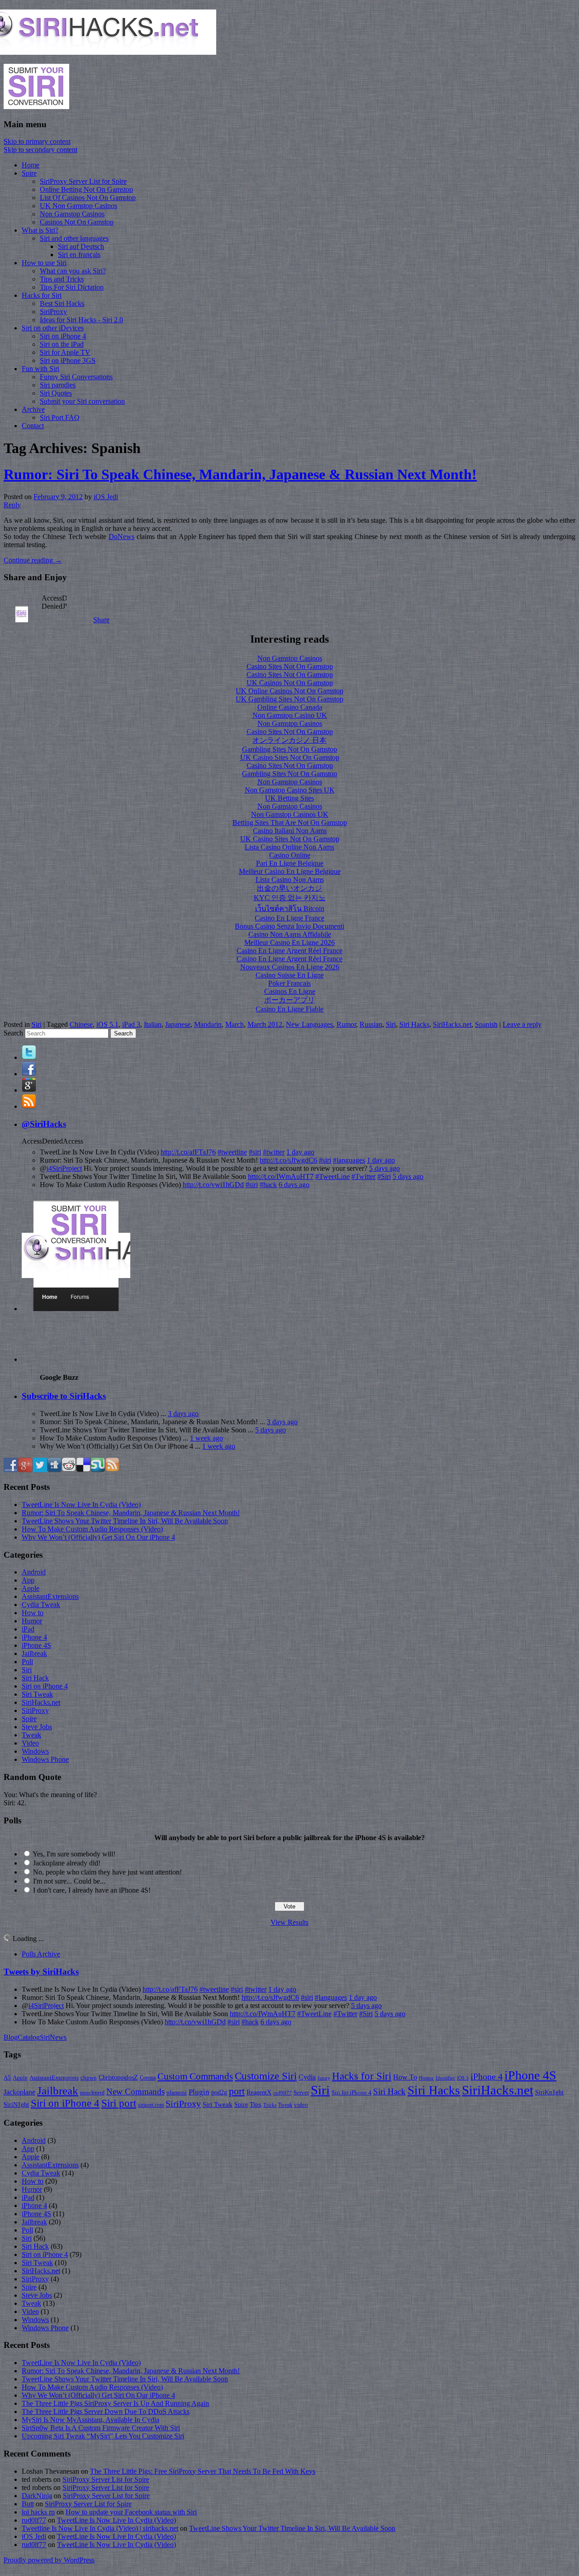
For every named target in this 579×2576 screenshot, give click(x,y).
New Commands (135, 2092)
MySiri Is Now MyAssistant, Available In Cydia (90, 2420)
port (237, 2091)
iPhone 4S (36, 1645)
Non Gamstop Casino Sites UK (290, 790)
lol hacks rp (38, 2512)
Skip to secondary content (40, 150)
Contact (33, 426)
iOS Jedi (106, 497)
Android (34, 1572)
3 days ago (183, 1414)
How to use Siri (44, 263)
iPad (28, 1629)
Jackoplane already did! (67, 1863)
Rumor (346, 1024)
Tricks (270, 2105)
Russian (371, 1024)
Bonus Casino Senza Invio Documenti (289, 926)
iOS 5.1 (107, 1024)
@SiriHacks (44, 1124)
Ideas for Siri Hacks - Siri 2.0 (81, 320)
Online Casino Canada (290, 707)
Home (31, 165)
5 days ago (384, 1168)
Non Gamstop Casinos (72, 214)
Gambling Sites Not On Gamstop (289, 749)
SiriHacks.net (452, 1024)
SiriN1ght (16, 2104)
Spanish (486, 1024)
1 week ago (206, 1438)
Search (13, 1033)
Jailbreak (34, 1653)
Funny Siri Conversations (76, 377)
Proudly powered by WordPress (49, 2560)
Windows (35, 1751)
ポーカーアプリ (289, 1000)
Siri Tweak (37, 1694)
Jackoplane (19, 2092)
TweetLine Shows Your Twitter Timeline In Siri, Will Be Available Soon (125, 1521)
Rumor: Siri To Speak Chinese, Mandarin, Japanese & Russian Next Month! (240, 474)
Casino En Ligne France (289, 918)
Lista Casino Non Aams (290, 880)
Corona (148, 2078)
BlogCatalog (22, 2037)
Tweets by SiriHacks (41, 1972)
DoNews (121, 537)
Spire (29, 173)
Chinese (81, 1024)
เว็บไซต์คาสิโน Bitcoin (290, 909)
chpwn (89, 2078)
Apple (31, 1588)
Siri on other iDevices (53, 328)
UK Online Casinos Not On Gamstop (289, 691)
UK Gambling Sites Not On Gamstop (289, 699)
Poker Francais (289, 983)
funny (324, 2078)
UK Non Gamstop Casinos (78, 206)
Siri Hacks (414, 1024)
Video (30, 1743)
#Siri (384, 1176)
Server (301, 2093)
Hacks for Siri (42, 295)
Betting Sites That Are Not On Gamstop (290, 823)
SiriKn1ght (549, 2092)
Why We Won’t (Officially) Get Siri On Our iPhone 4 (98, 1537)
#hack (268, 1185)
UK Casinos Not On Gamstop (290, 683)
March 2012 (265, 1024)
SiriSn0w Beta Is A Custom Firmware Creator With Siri (101, 2428)
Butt (28, 2504)
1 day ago (300, 1152)
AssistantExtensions (50, 1596)
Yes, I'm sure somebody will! (74, 1854)
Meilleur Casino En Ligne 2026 (289, 942)
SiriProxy (53, 312)
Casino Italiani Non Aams (290, 831)
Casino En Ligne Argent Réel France (289, 951)
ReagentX (259, 2092)
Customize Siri (266, 2076)
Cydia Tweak (41, 1605)
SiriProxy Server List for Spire (83, 181)
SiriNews (53, 2037)
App (28, 1580)
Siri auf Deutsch (81, 246)
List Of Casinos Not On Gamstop (88, 198)
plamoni (177, 2093)
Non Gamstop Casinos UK (290, 814)
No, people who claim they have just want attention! (107, 1872)
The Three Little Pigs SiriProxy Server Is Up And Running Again (115, 2403)
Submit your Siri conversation (82, 401)
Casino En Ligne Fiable (289, 1009)
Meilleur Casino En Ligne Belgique (290, 871)
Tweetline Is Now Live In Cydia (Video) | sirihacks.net (100, 2528)
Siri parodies (58, 385)
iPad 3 (131, 1024)
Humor (32, 1621)
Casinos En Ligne (290, 991)
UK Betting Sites (289, 798)
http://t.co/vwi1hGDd (213, 1185)
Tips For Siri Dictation (72, 287)
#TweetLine (332, 1176)
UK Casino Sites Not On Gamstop (290, 757)
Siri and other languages (74, 238)
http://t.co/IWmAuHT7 (281, 1176)
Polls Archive (41, 1954)
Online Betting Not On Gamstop (86, 189)
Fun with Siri (40, 369)
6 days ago (294, 1185)
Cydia (307, 2077)
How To (405, 2077)
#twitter (274, 1152)
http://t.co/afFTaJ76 (188, 1152)
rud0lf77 (282, 2093)
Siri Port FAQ (60, 417)
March (235, 1024)
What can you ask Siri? (73, 271)
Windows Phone (45, 1759)
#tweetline (232, 1152)
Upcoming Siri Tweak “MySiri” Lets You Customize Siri (103, 2436)
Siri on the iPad (62, 344)
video (301, 2105)
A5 (7, 2077)
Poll (27, 1662)
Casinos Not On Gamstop (77, 222)
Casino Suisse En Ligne (290, 975)
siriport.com (151, 2105)
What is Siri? (40, 230)
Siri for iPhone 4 (351, 2093)
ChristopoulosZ (118, 2077)
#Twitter (363, 1176)
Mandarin (208, 1024)
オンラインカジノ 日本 (289, 740)
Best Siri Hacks (62, 303)
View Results (289, 1922)
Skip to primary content (37, 141)
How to (33, 1613)
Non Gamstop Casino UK (290, 715)
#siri (255, 1152)
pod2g (219, 2092)
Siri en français (79, 255)
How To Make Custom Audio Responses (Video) (92, 1529)
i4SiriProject (64, 1168)
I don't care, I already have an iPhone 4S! (92, 1890)
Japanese (178, 1024)
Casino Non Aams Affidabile (290, 934)
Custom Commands (195, 2076)
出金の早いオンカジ (289, 888)
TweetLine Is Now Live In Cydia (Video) (81, 1505)
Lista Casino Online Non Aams (289, 847)
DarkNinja (37, 2496)
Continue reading (33, 560)
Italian (153, 1024)
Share (101, 620)
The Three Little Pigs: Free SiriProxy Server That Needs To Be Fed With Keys (203, 2471)
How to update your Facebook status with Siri (131, 2512)
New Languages (309, 1024)
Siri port (119, 2103)
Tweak (31, 1735)
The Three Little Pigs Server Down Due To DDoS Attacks (106, 2411)
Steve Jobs (37, 1727)
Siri (37, 1024)
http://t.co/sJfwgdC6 (288, 1160)
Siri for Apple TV (65, 352)
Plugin (199, 2092)
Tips (256, 2104)
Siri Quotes (56, 393)
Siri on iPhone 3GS (68, 360)
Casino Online (290, 855)
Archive (33, 409)
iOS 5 (463, 2078)
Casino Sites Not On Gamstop (290, 666)
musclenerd (92, 2093)
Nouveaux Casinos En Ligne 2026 (290, 967)
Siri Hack (35, 1678)
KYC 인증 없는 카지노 (290, 898)
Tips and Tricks (62, 279)
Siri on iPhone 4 (63, 336)
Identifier (445, 2078)
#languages (349, 1160)
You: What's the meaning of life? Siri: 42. (50, 1799)
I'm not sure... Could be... (69, 1881)
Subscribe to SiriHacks (64, 1396)
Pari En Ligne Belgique (290, 863)
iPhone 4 (34, 1637)
